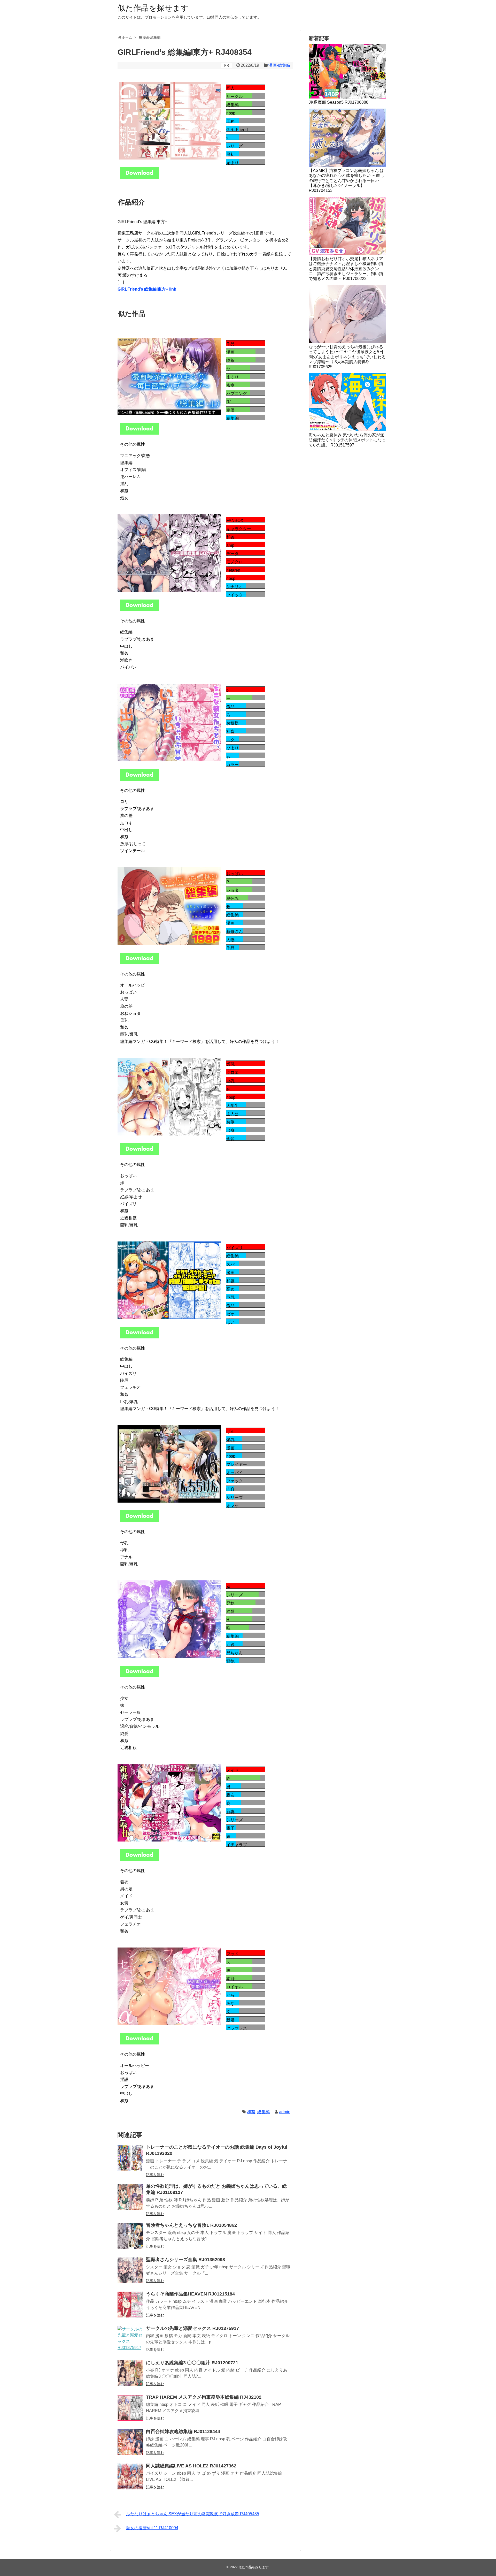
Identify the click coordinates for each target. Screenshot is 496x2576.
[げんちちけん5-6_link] (139, 1521)
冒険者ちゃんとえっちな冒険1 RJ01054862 (191, 2225)
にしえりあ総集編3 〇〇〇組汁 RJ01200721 (192, 2363)
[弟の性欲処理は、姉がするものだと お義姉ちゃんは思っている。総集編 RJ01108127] (130, 2197)
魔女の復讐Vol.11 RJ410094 (152, 2528)
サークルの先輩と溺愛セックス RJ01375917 (192, 2328)
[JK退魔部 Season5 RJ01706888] (347, 71)
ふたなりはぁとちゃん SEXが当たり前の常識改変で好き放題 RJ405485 (193, 2514)
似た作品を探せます (153, 8)
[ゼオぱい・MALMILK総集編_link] (139, 1337)
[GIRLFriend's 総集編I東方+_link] (139, 177)
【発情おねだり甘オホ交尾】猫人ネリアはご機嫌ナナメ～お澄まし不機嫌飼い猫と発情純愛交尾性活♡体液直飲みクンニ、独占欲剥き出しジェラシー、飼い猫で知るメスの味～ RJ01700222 (346, 269)
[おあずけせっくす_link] (139, 1676)
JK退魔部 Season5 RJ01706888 (339, 102)
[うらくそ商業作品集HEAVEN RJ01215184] (130, 2305)
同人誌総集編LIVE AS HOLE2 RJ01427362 (191, 2466)
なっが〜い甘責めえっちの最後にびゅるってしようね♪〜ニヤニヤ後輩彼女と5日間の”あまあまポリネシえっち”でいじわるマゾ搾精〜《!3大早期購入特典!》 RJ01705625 (347, 357)
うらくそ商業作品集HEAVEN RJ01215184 (190, 2294)
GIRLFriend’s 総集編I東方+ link (147, 289)
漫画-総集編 (279, 65)
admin (285, 2112)
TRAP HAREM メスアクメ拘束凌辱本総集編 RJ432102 (204, 2397)
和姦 (251, 2112)
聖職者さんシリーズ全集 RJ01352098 (185, 2260)
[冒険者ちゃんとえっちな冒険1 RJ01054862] (130, 2236)
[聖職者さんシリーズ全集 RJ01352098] (130, 2270)
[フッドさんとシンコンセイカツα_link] (139, 2043)
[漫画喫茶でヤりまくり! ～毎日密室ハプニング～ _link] (139, 433)
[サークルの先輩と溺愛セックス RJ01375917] (130, 2339)
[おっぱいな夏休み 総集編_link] (139, 963)
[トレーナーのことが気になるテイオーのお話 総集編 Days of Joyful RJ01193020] (130, 2158)
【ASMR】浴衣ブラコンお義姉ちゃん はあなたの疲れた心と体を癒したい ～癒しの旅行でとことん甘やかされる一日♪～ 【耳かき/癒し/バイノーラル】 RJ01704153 (346, 180)
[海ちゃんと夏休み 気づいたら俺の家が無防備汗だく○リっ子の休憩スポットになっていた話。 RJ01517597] (347, 402)
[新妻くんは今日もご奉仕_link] (139, 1859)
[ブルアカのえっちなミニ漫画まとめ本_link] (139, 610)
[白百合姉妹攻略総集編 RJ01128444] (130, 2442)
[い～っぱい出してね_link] (139, 779)
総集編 (263, 2112)
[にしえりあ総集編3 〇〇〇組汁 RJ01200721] (130, 2373)
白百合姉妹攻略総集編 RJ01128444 (183, 2431)
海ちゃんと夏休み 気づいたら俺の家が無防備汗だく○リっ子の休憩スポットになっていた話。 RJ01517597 (347, 440)
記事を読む (155, 2175)
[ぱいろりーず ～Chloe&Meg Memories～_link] (139, 1153)
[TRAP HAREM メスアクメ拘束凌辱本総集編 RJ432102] (130, 2408)
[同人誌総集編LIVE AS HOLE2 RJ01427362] (130, 2476)
